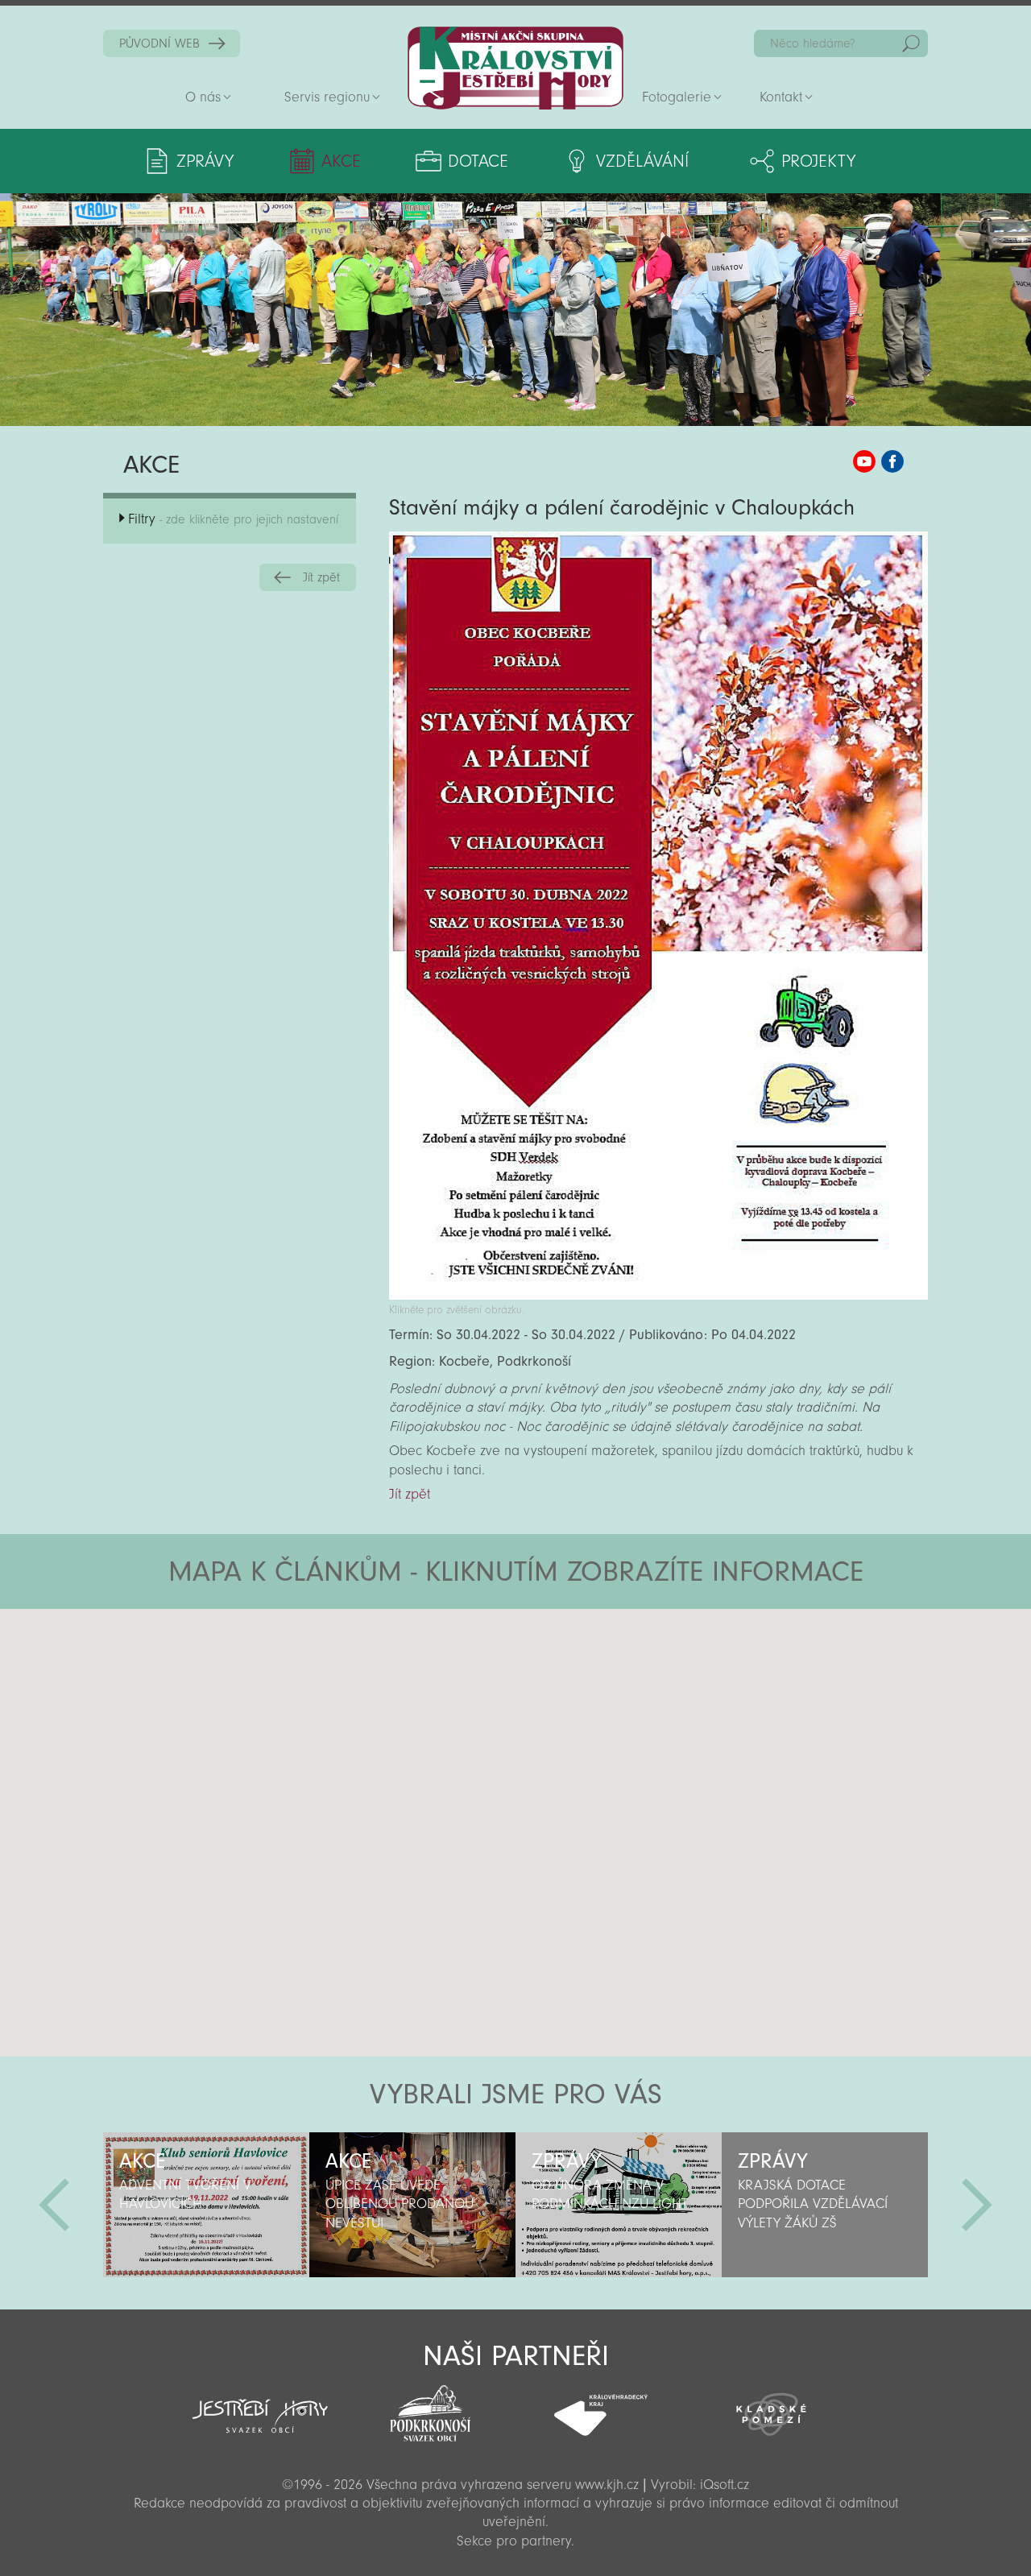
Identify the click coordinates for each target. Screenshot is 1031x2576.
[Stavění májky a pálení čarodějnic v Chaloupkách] (658, 1295)
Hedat (911, 43)
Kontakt (781, 97)
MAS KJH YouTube (864, 461)
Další (977, 2205)
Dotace (478, 161)
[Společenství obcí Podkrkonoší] (430, 2409)
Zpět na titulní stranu (515, 68)
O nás (203, 97)
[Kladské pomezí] (772, 2407)
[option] (206, 2205)
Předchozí (54, 2205)
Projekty (818, 161)
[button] (560, 1706)
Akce (341, 161)
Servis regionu (327, 97)
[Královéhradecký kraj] (601, 2406)
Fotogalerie (677, 97)
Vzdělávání (642, 161)
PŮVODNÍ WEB (159, 43)
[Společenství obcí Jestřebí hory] (260, 2405)
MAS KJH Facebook (892, 461)
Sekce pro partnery (514, 2541)
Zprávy (205, 161)
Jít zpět (321, 577)
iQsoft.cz (725, 2485)
